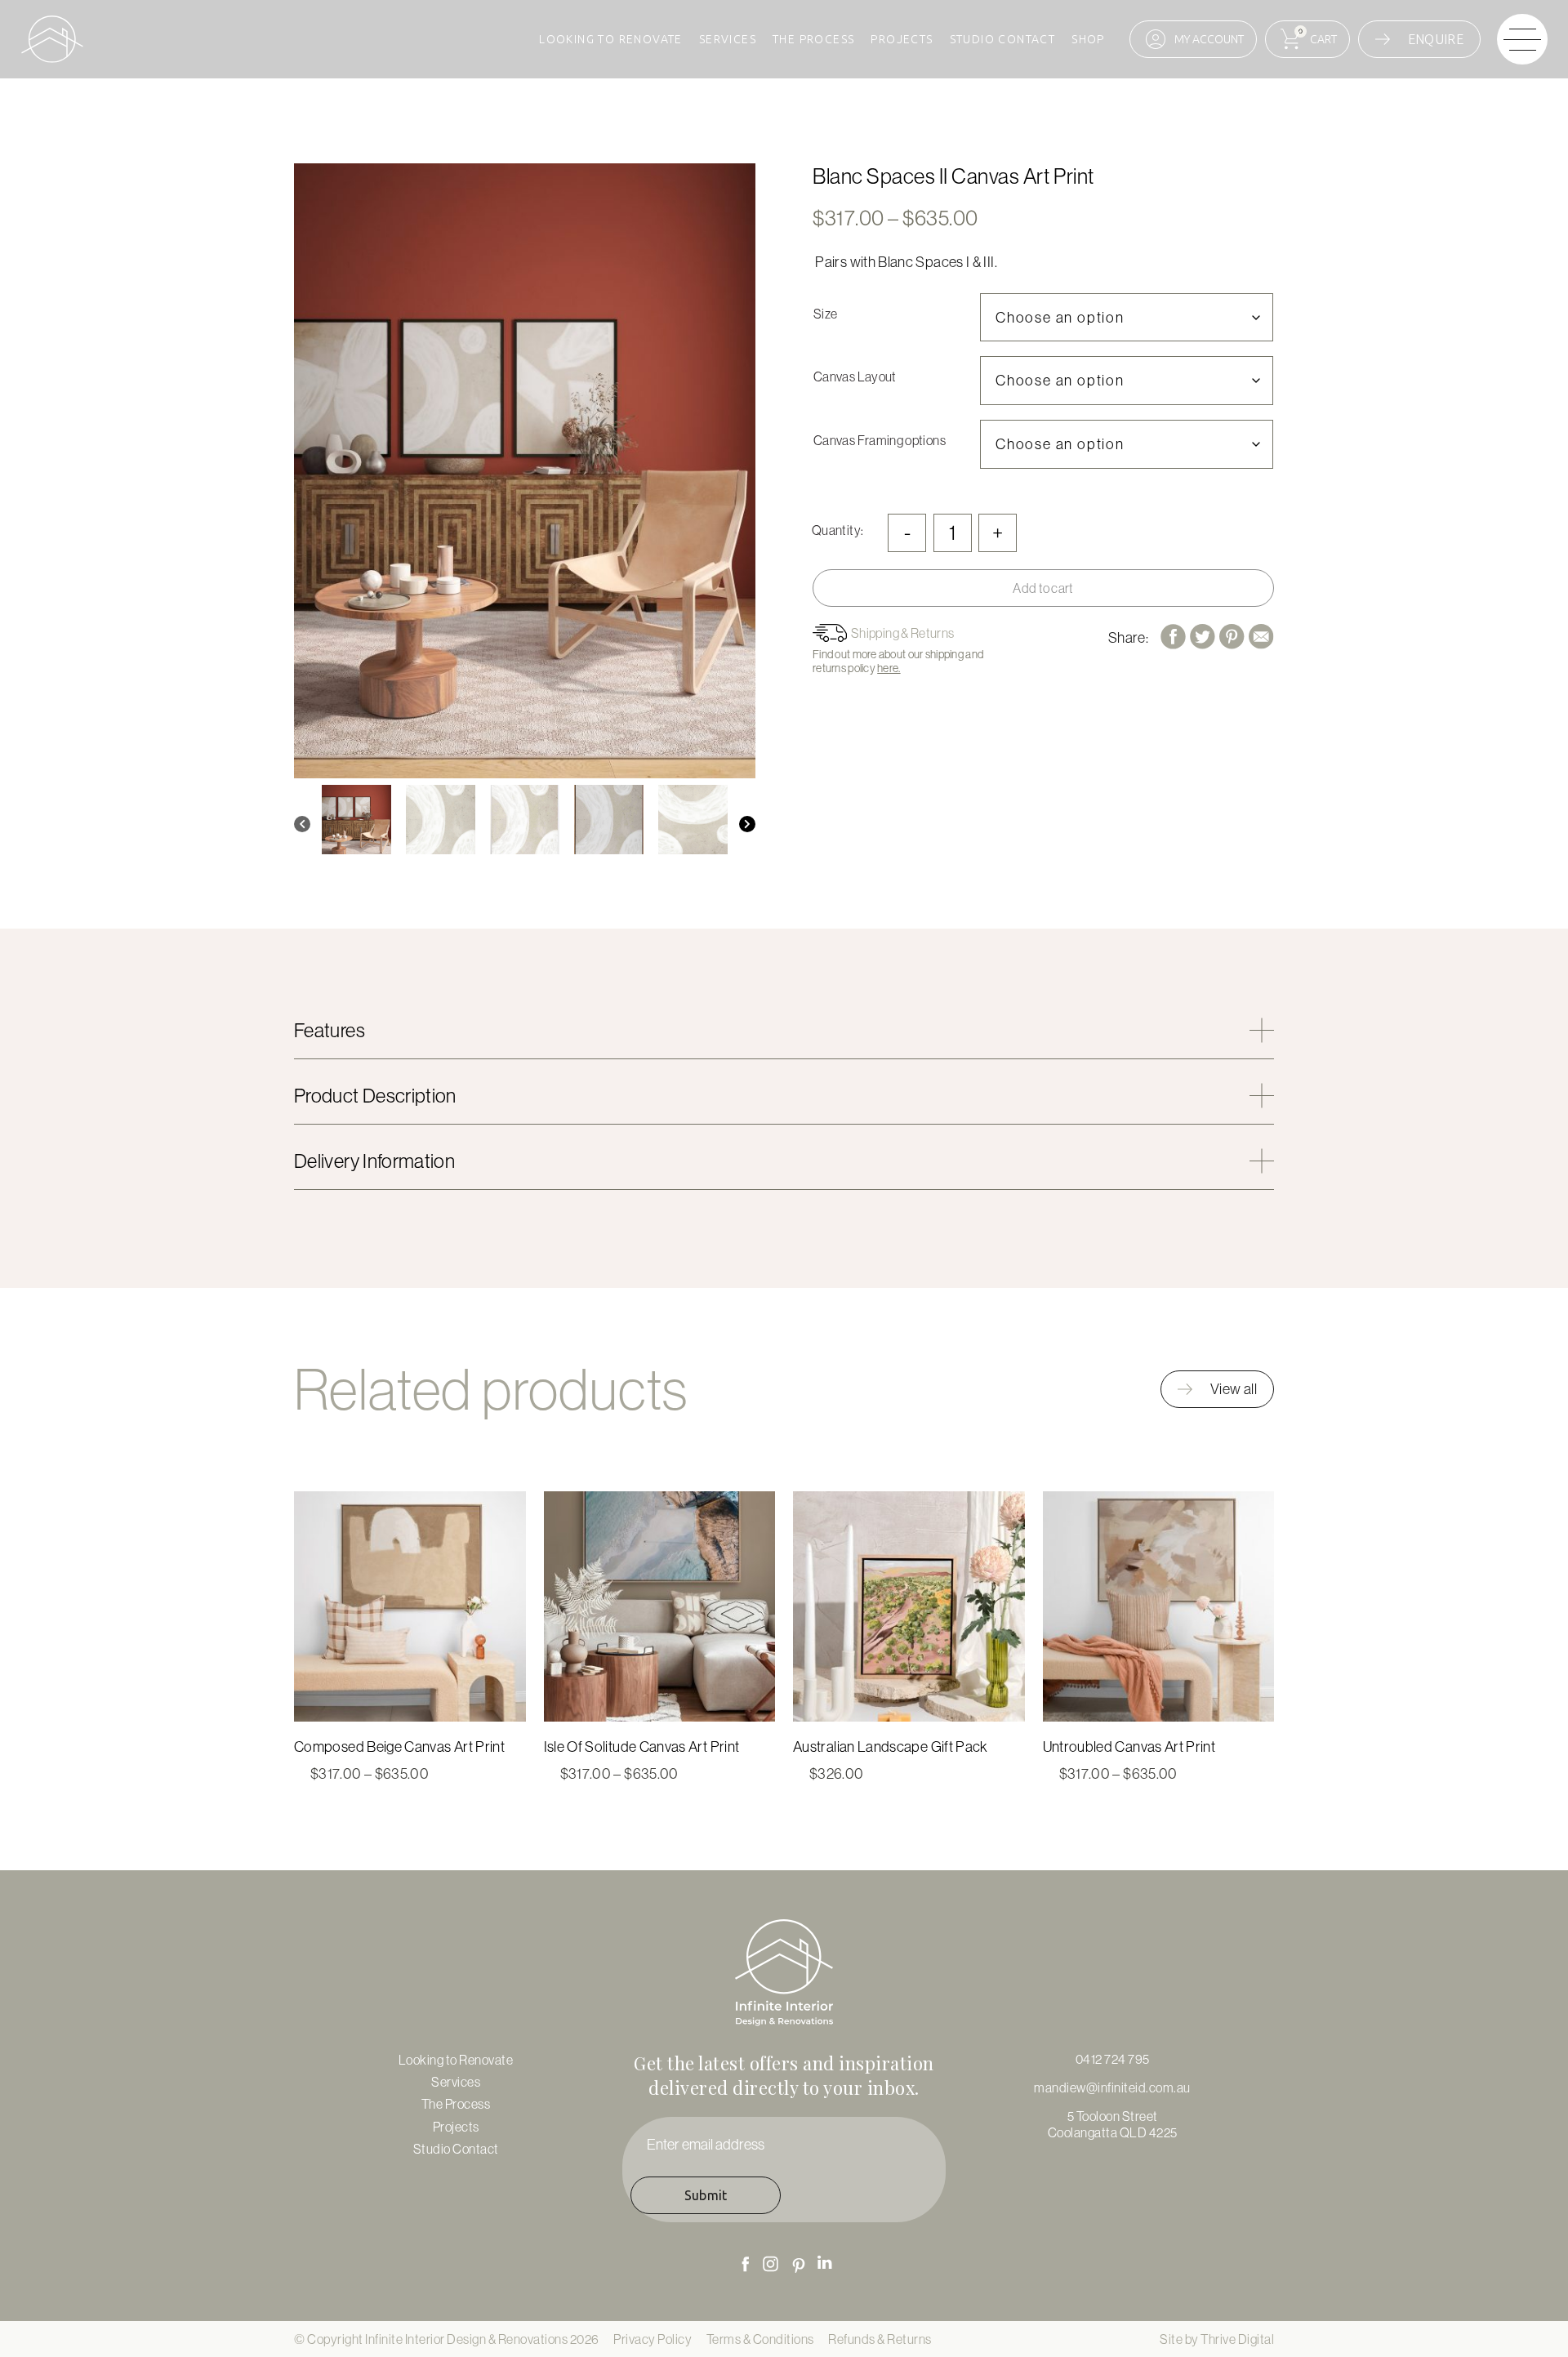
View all (1234, 1389)
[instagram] (771, 2264)
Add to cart (1043, 588)
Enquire (1436, 39)
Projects (902, 39)
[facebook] (745, 2263)
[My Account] (1193, 39)
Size (825, 314)
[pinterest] (799, 2266)
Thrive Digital (1237, 2339)
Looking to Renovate (611, 39)
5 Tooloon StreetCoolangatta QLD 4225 (1113, 2124)
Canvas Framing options (880, 440)
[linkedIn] (825, 2262)
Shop (1088, 39)
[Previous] (302, 824)
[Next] (747, 824)
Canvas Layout (855, 376)
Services (728, 39)
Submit (706, 2195)
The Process (813, 39)
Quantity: (837, 530)
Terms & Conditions (760, 2339)
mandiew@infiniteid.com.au (1112, 2087)
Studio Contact (1003, 39)
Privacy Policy (653, 2339)
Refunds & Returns (880, 2339)
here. (889, 668)
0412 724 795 (1113, 2059)
